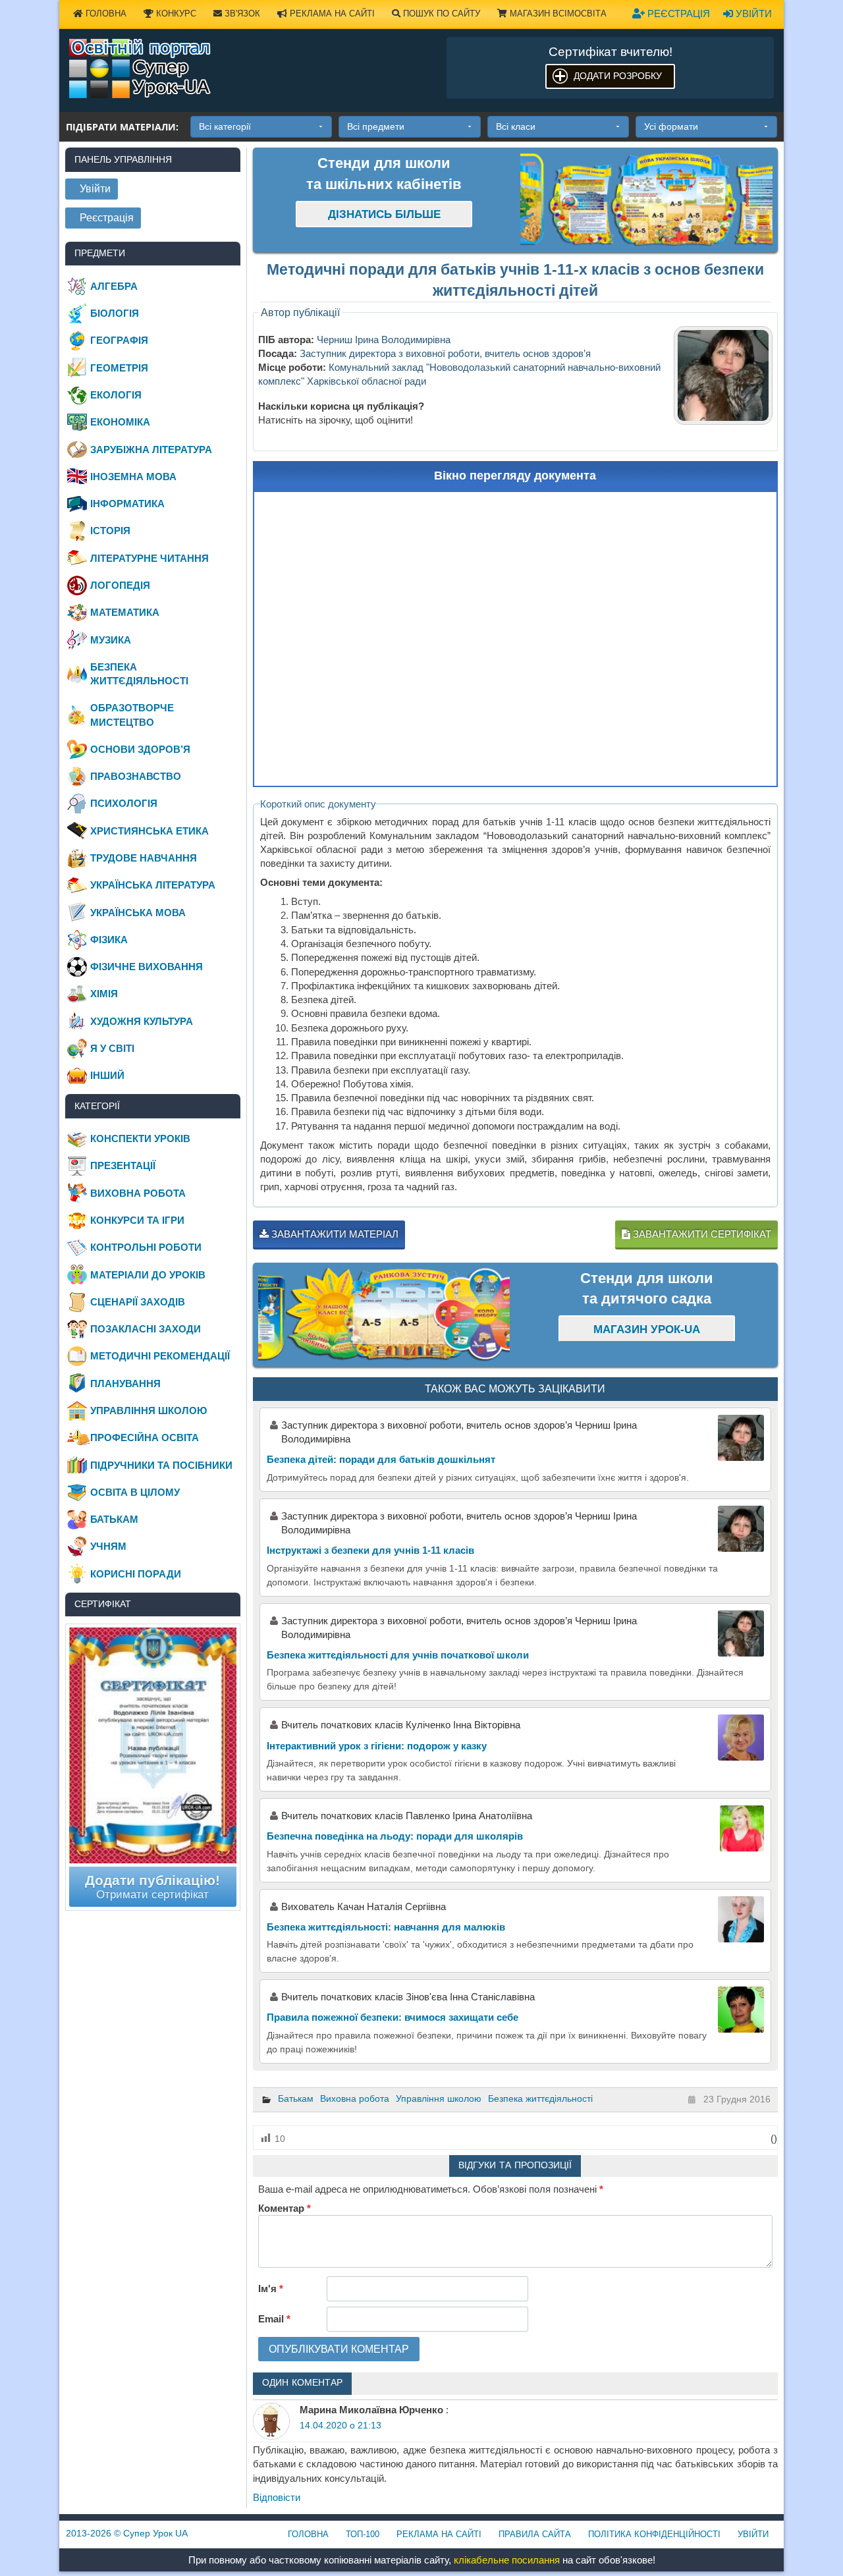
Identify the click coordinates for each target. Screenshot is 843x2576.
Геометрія (119, 368)
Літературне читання (150, 558)
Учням (108, 1546)
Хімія (104, 994)
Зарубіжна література (151, 450)
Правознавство (136, 776)
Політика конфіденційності (654, 2534)
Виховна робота (355, 2098)
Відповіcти (277, 2497)
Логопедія (120, 585)
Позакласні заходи (146, 1329)
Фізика (109, 940)
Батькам (296, 2098)
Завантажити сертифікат (701, 1234)
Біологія (115, 313)
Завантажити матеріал (334, 1234)
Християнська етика (150, 831)
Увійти (752, 14)
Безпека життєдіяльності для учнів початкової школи (398, 1655)
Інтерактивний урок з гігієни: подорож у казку (377, 1746)
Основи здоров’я (140, 749)
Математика (125, 612)
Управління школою (439, 2098)
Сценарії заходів (138, 1302)
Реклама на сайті (331, 14)
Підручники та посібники (161, 1465)
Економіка (120, 422)
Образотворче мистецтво (132, 715)
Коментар (285, 2208)
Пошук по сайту (440, 14)
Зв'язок (241, 14)
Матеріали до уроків (148, 1275)
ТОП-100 (363, 2534)
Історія (110, 531)
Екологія (116, 395)
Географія (119, 340)
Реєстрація (677, 14)
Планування (125, 1384)
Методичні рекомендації (160, 1356)
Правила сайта (535, 2534)
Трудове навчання (144, 858)
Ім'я (271, 2288)
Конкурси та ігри (137, 1220)
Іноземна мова (133, 477)
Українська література (153, 885)
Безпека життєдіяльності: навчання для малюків (386, 1927)
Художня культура (142, 1021)
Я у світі (112, 1048)
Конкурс (175, 14)
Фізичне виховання (147, 967)
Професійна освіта (145, 1438)
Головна (105, 14)
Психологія (124, 803)
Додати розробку (618, 76)
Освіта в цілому (135, 1492)
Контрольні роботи (146, 1247)
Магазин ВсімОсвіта (557, 14)
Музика (111, 640)
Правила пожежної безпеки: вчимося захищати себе (393, 2017)
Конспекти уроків (140, 1138)
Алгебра (114, 286)
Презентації (123, 1165)
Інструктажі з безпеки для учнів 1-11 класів (370, 1550)
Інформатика (127, 504)
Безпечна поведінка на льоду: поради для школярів (395, 1836)
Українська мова (138, 913)
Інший (107, 1075)
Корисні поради (136, 1574)
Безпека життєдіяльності (540, 2098)
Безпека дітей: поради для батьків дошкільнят (381, 1459)
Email (274, 2319)
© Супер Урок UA (127, 2533)
